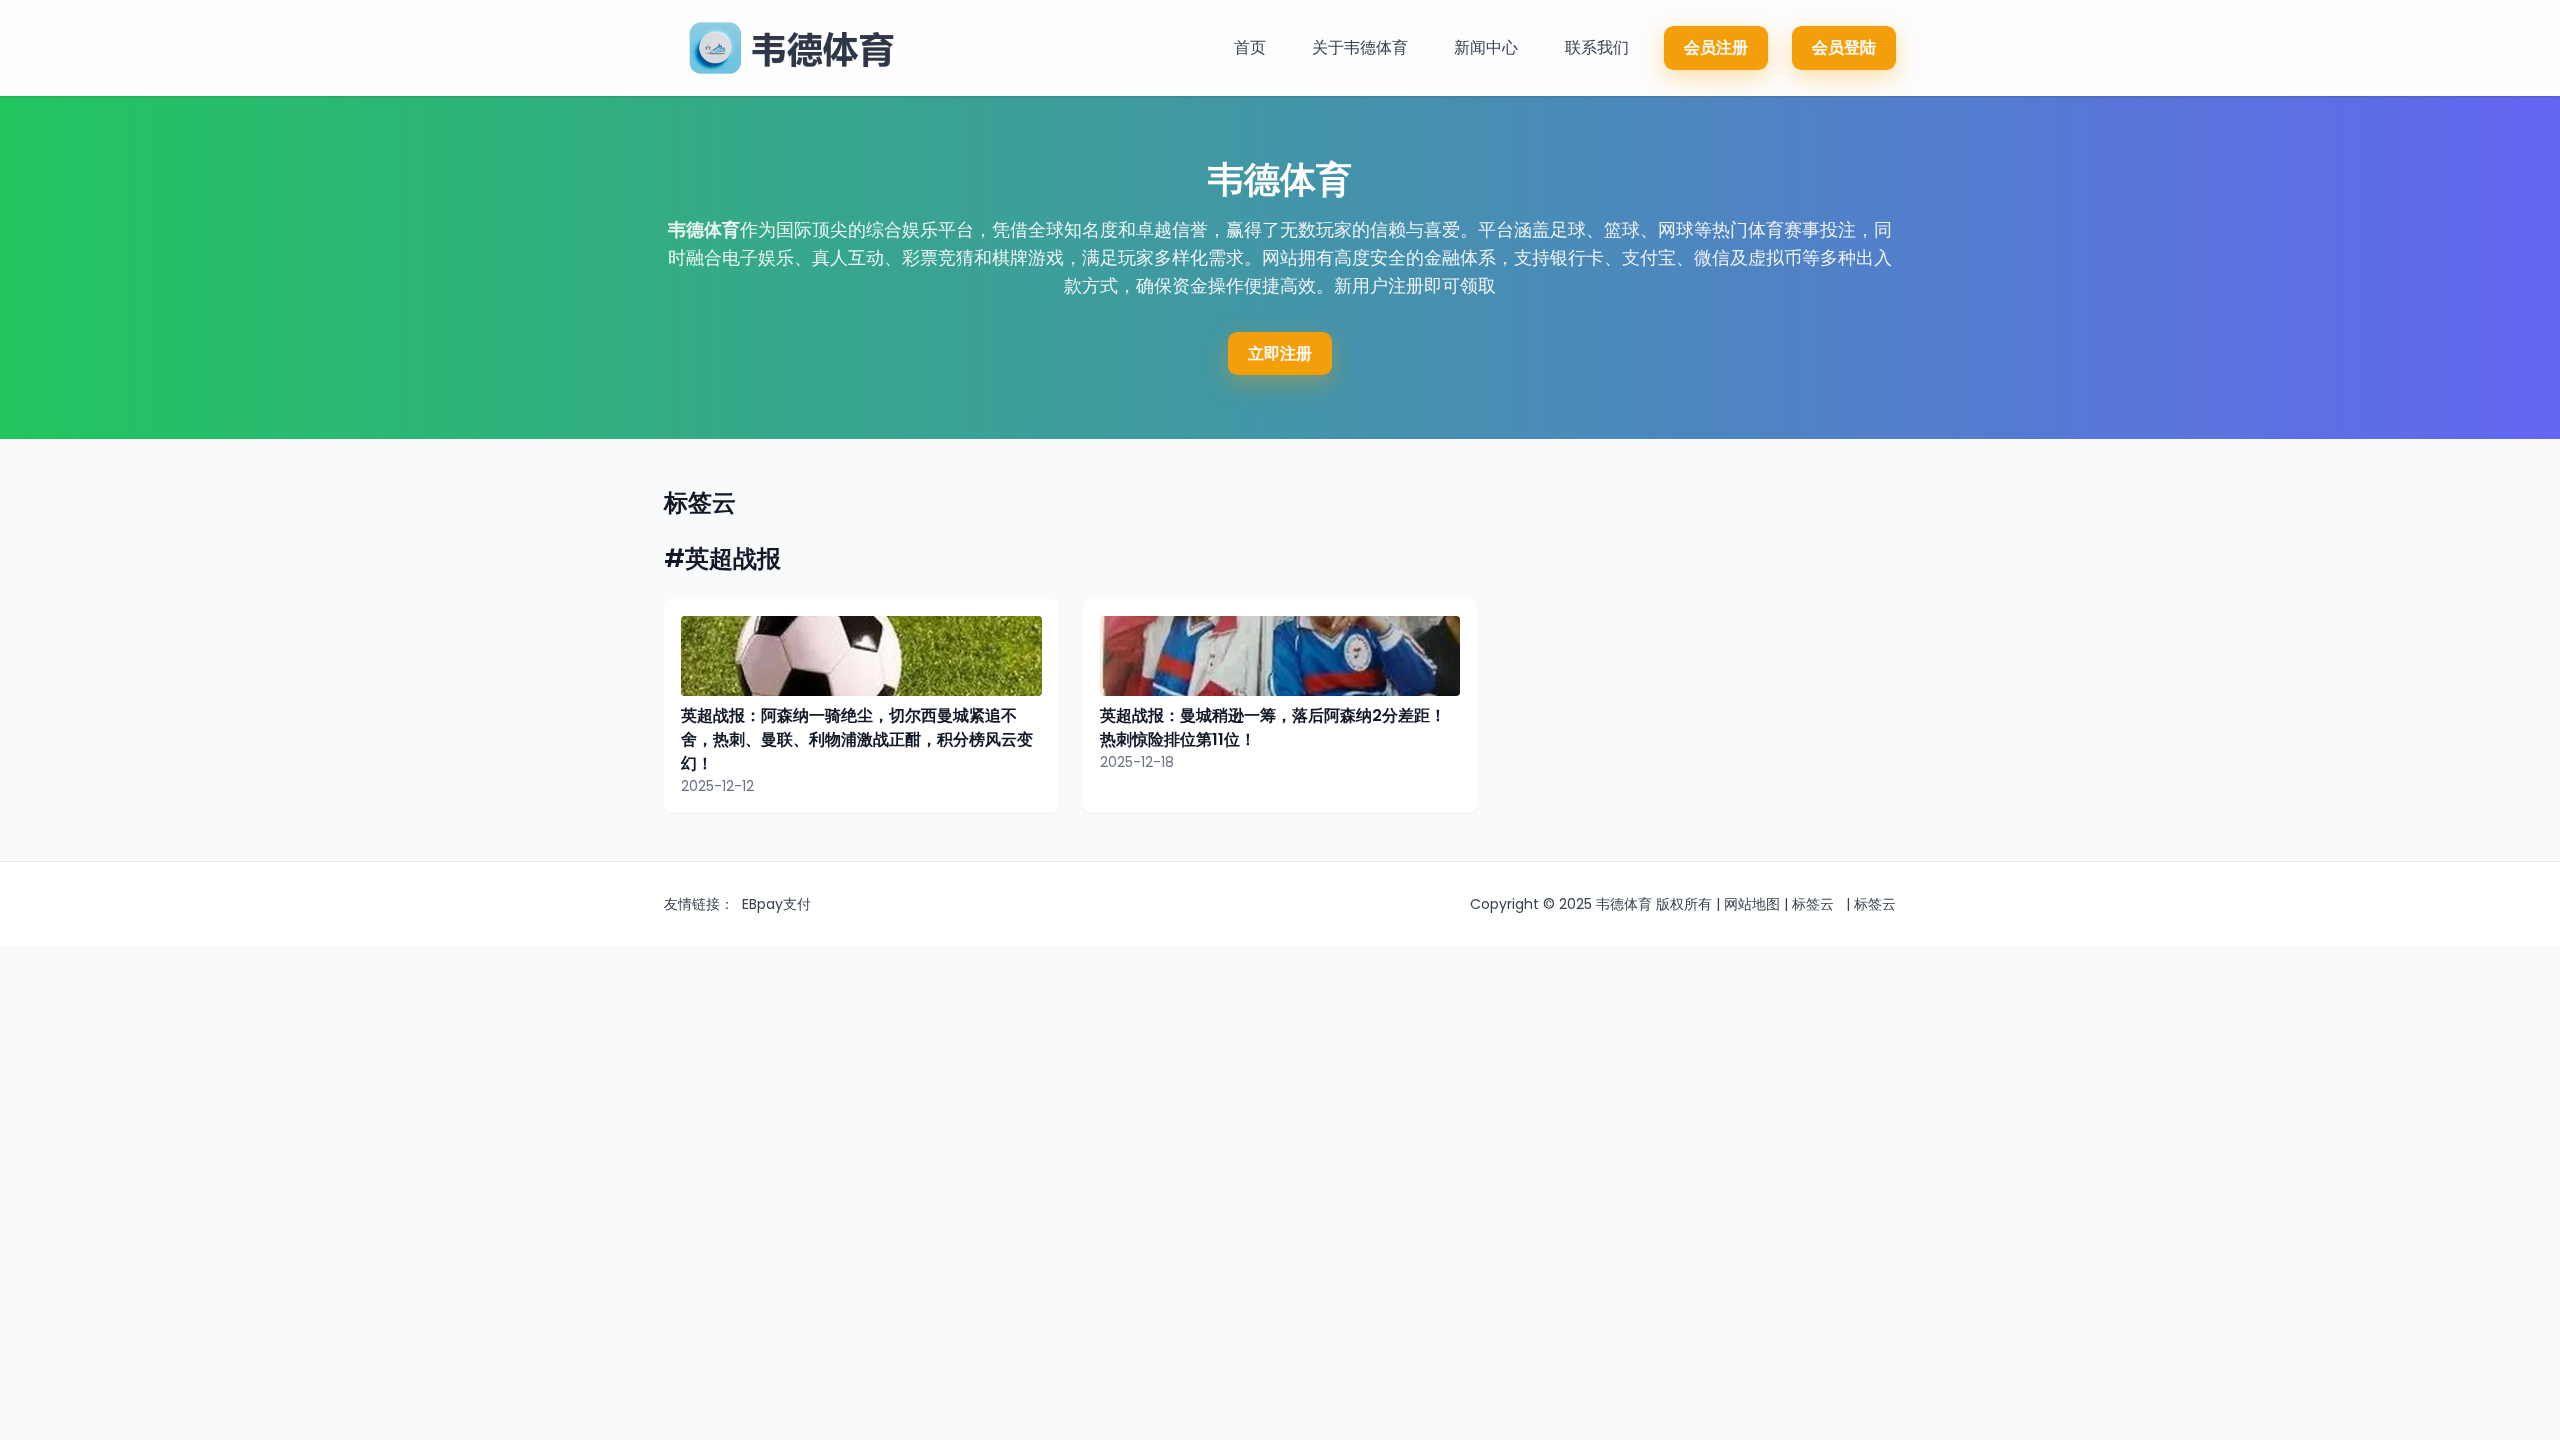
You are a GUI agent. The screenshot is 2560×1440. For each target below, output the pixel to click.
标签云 (1813, 904)
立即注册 (1280, 353)
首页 (1250, 47)
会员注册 (1716, 47)
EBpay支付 (776, 904)
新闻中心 (1486, 47)
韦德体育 (704, 229)
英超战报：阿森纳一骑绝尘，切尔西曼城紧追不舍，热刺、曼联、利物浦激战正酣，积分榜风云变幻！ (857, 739)
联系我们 (1597, 47)
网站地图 (1752, 904)
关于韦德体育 (1360, 47)
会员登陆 (1844, 47)
